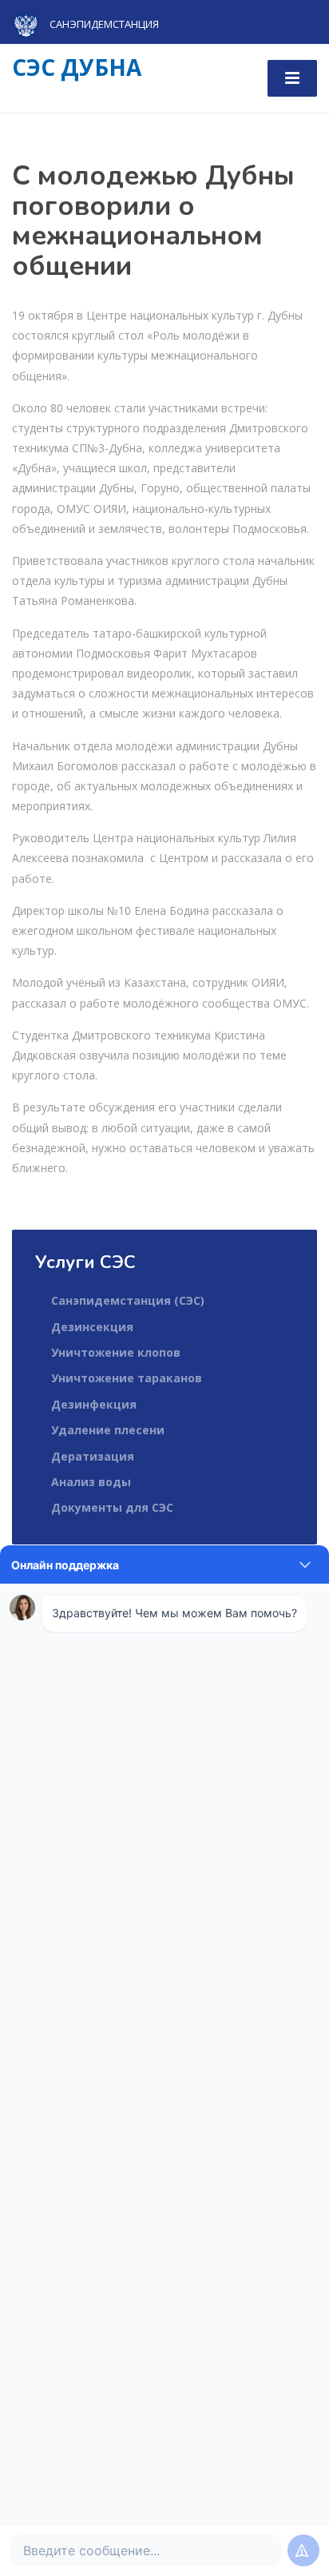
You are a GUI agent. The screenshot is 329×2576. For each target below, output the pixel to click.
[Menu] (292, 78)
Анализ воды (91, 1482)
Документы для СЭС (112, 1507)
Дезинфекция (94, 1404)
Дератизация (93, 1456)
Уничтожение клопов (116, 1352)
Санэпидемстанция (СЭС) (128, 1300)
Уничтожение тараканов (127, 1378)
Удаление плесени (108, 1430)
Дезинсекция (92, 1327)
